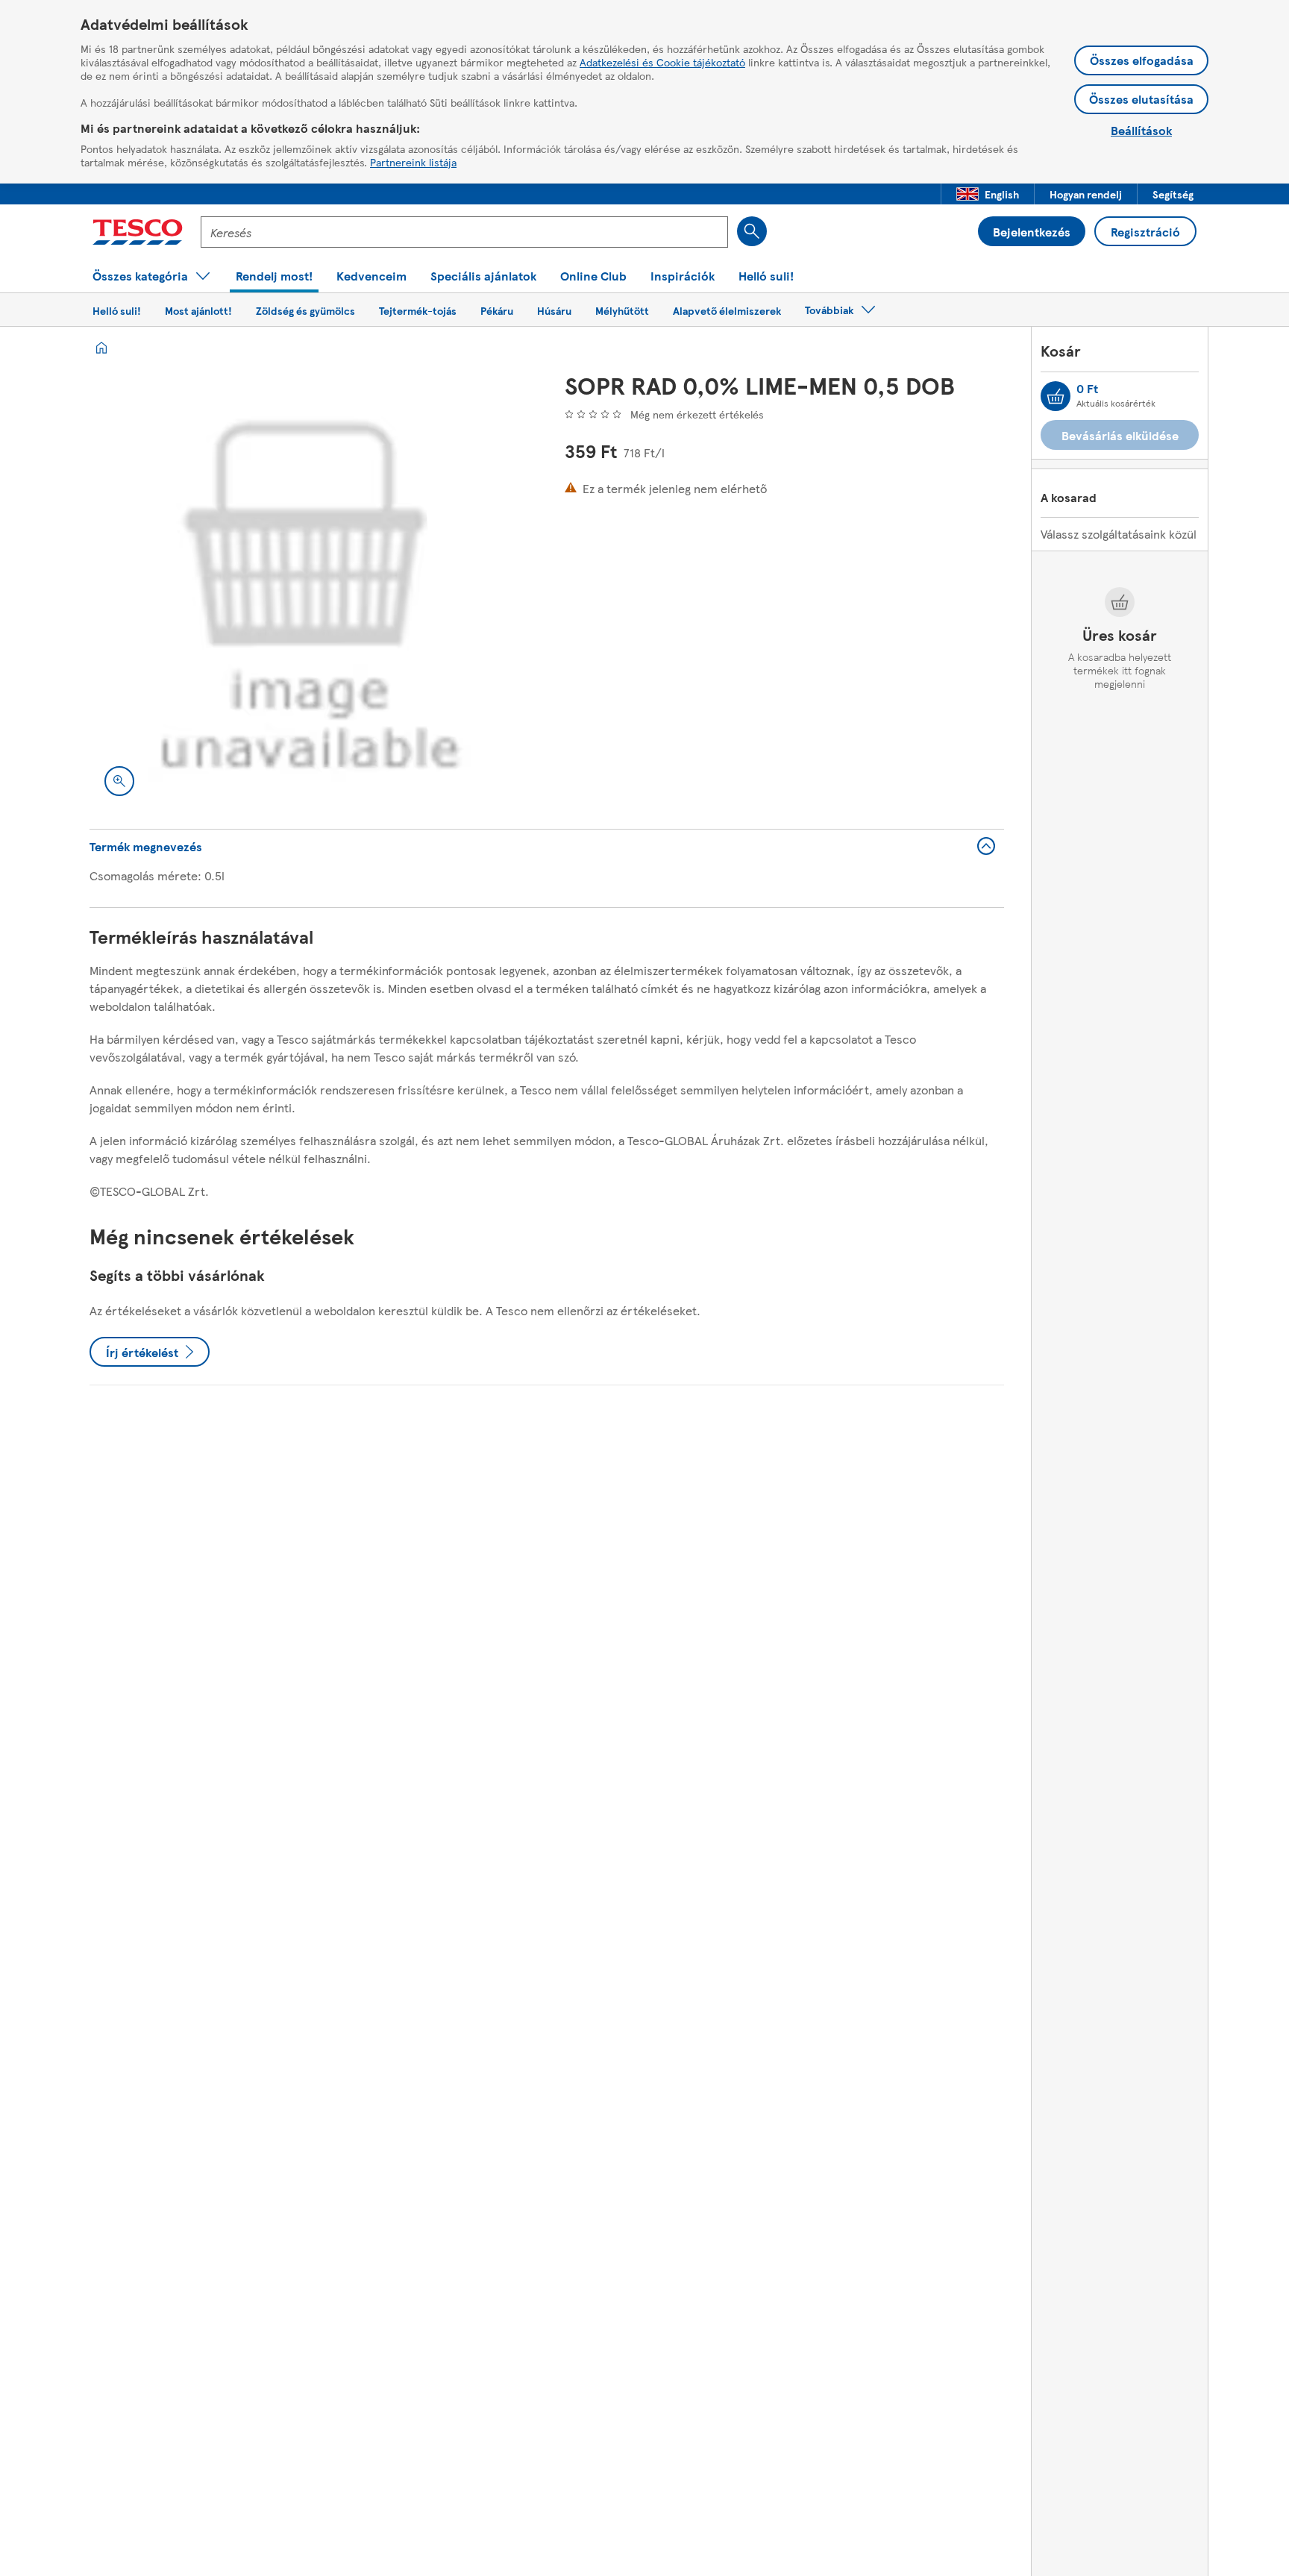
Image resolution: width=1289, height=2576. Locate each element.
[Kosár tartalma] (1056, 396)
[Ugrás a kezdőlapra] (138, 232)
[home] (101, 348)
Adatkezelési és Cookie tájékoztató (662, 62)
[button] (988, 194)
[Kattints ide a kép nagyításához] (119, 781)
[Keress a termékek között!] (752, 231)
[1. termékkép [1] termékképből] (309, 591)
